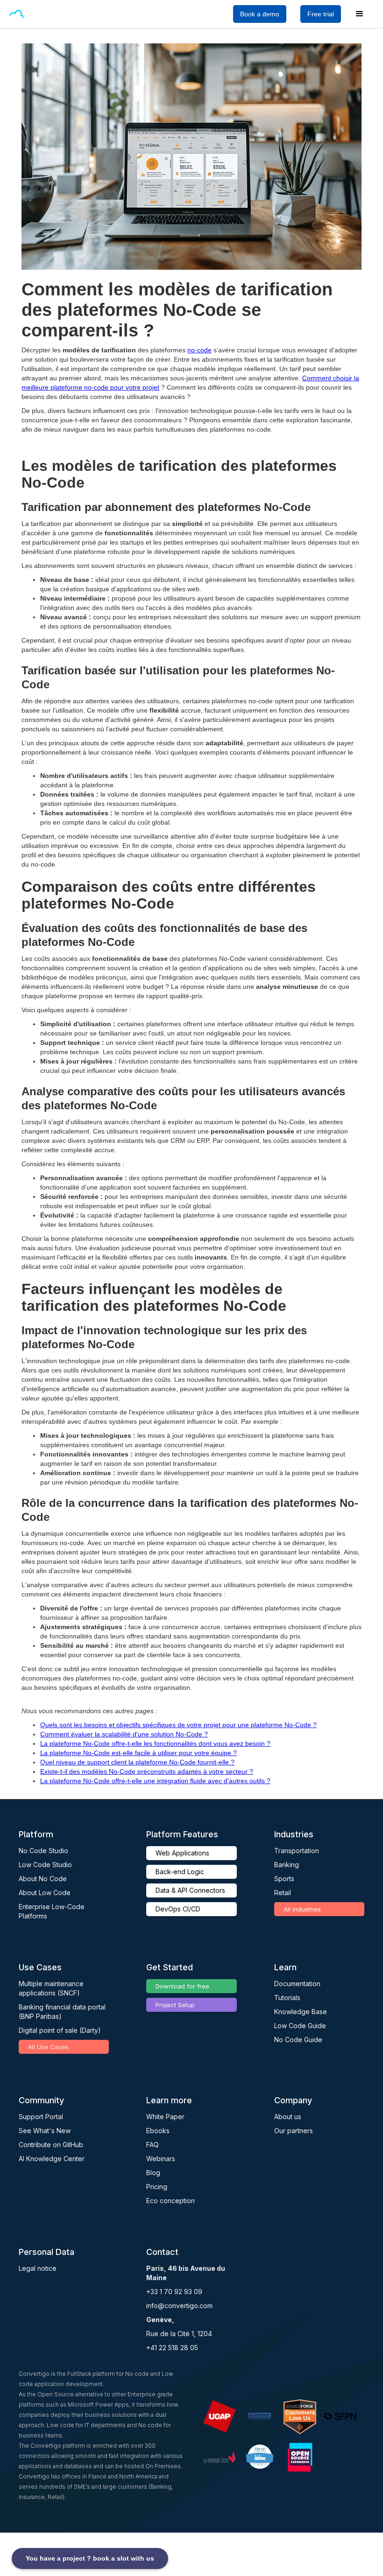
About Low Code (45, 1893)
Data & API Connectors (190, 1890)
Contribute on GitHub (51, 2145)
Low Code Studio (45, 1865)
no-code (199, 350)
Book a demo (260, 14)
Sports (284, 1879)
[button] (39, 14)
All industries (302, 1909)
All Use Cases (48, 2047)
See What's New (45, 2131)
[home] (16, 14)
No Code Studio (43, 1851)
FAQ (152, 2145)
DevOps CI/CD (178, 1909)
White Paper (165, 2117)
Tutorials (287, 1998)
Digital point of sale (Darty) (60, 2030)
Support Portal (41, 2117)
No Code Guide (298, 2040)
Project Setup (175, 2005)
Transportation (297, 1851)
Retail (283, 1893)
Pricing (157, 2187)
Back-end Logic (180, 1872)
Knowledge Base (301, 2012)
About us (288, 2117)
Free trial (321, 14)
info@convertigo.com (179, 2306)
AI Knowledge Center (52, 2159)
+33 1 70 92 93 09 (174, 2292)
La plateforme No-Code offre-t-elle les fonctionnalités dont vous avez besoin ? (155, 1743)
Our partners (294, 2131)
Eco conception (170, 2201)
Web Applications (182, 1853)
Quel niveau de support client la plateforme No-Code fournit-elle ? (137, 1762)
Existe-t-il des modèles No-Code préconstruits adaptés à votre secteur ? (147, 1771)
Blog (153, 2173)
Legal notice (38, 2268)
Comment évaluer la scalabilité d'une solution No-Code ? (124, 1734)
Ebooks (158, 2131)
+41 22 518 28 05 (172, 2348)
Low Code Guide (300, 2026)
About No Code (43, 1879)
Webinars (161, 2159)
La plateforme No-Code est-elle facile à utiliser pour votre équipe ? (138, 1753)
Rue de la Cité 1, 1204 (179, 2334)
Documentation (297, 1984)
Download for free (182, 1986)
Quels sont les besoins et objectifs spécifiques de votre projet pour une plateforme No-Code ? (178, 1725)
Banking (287, 1865)
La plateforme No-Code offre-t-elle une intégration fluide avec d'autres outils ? (155, 1781)
